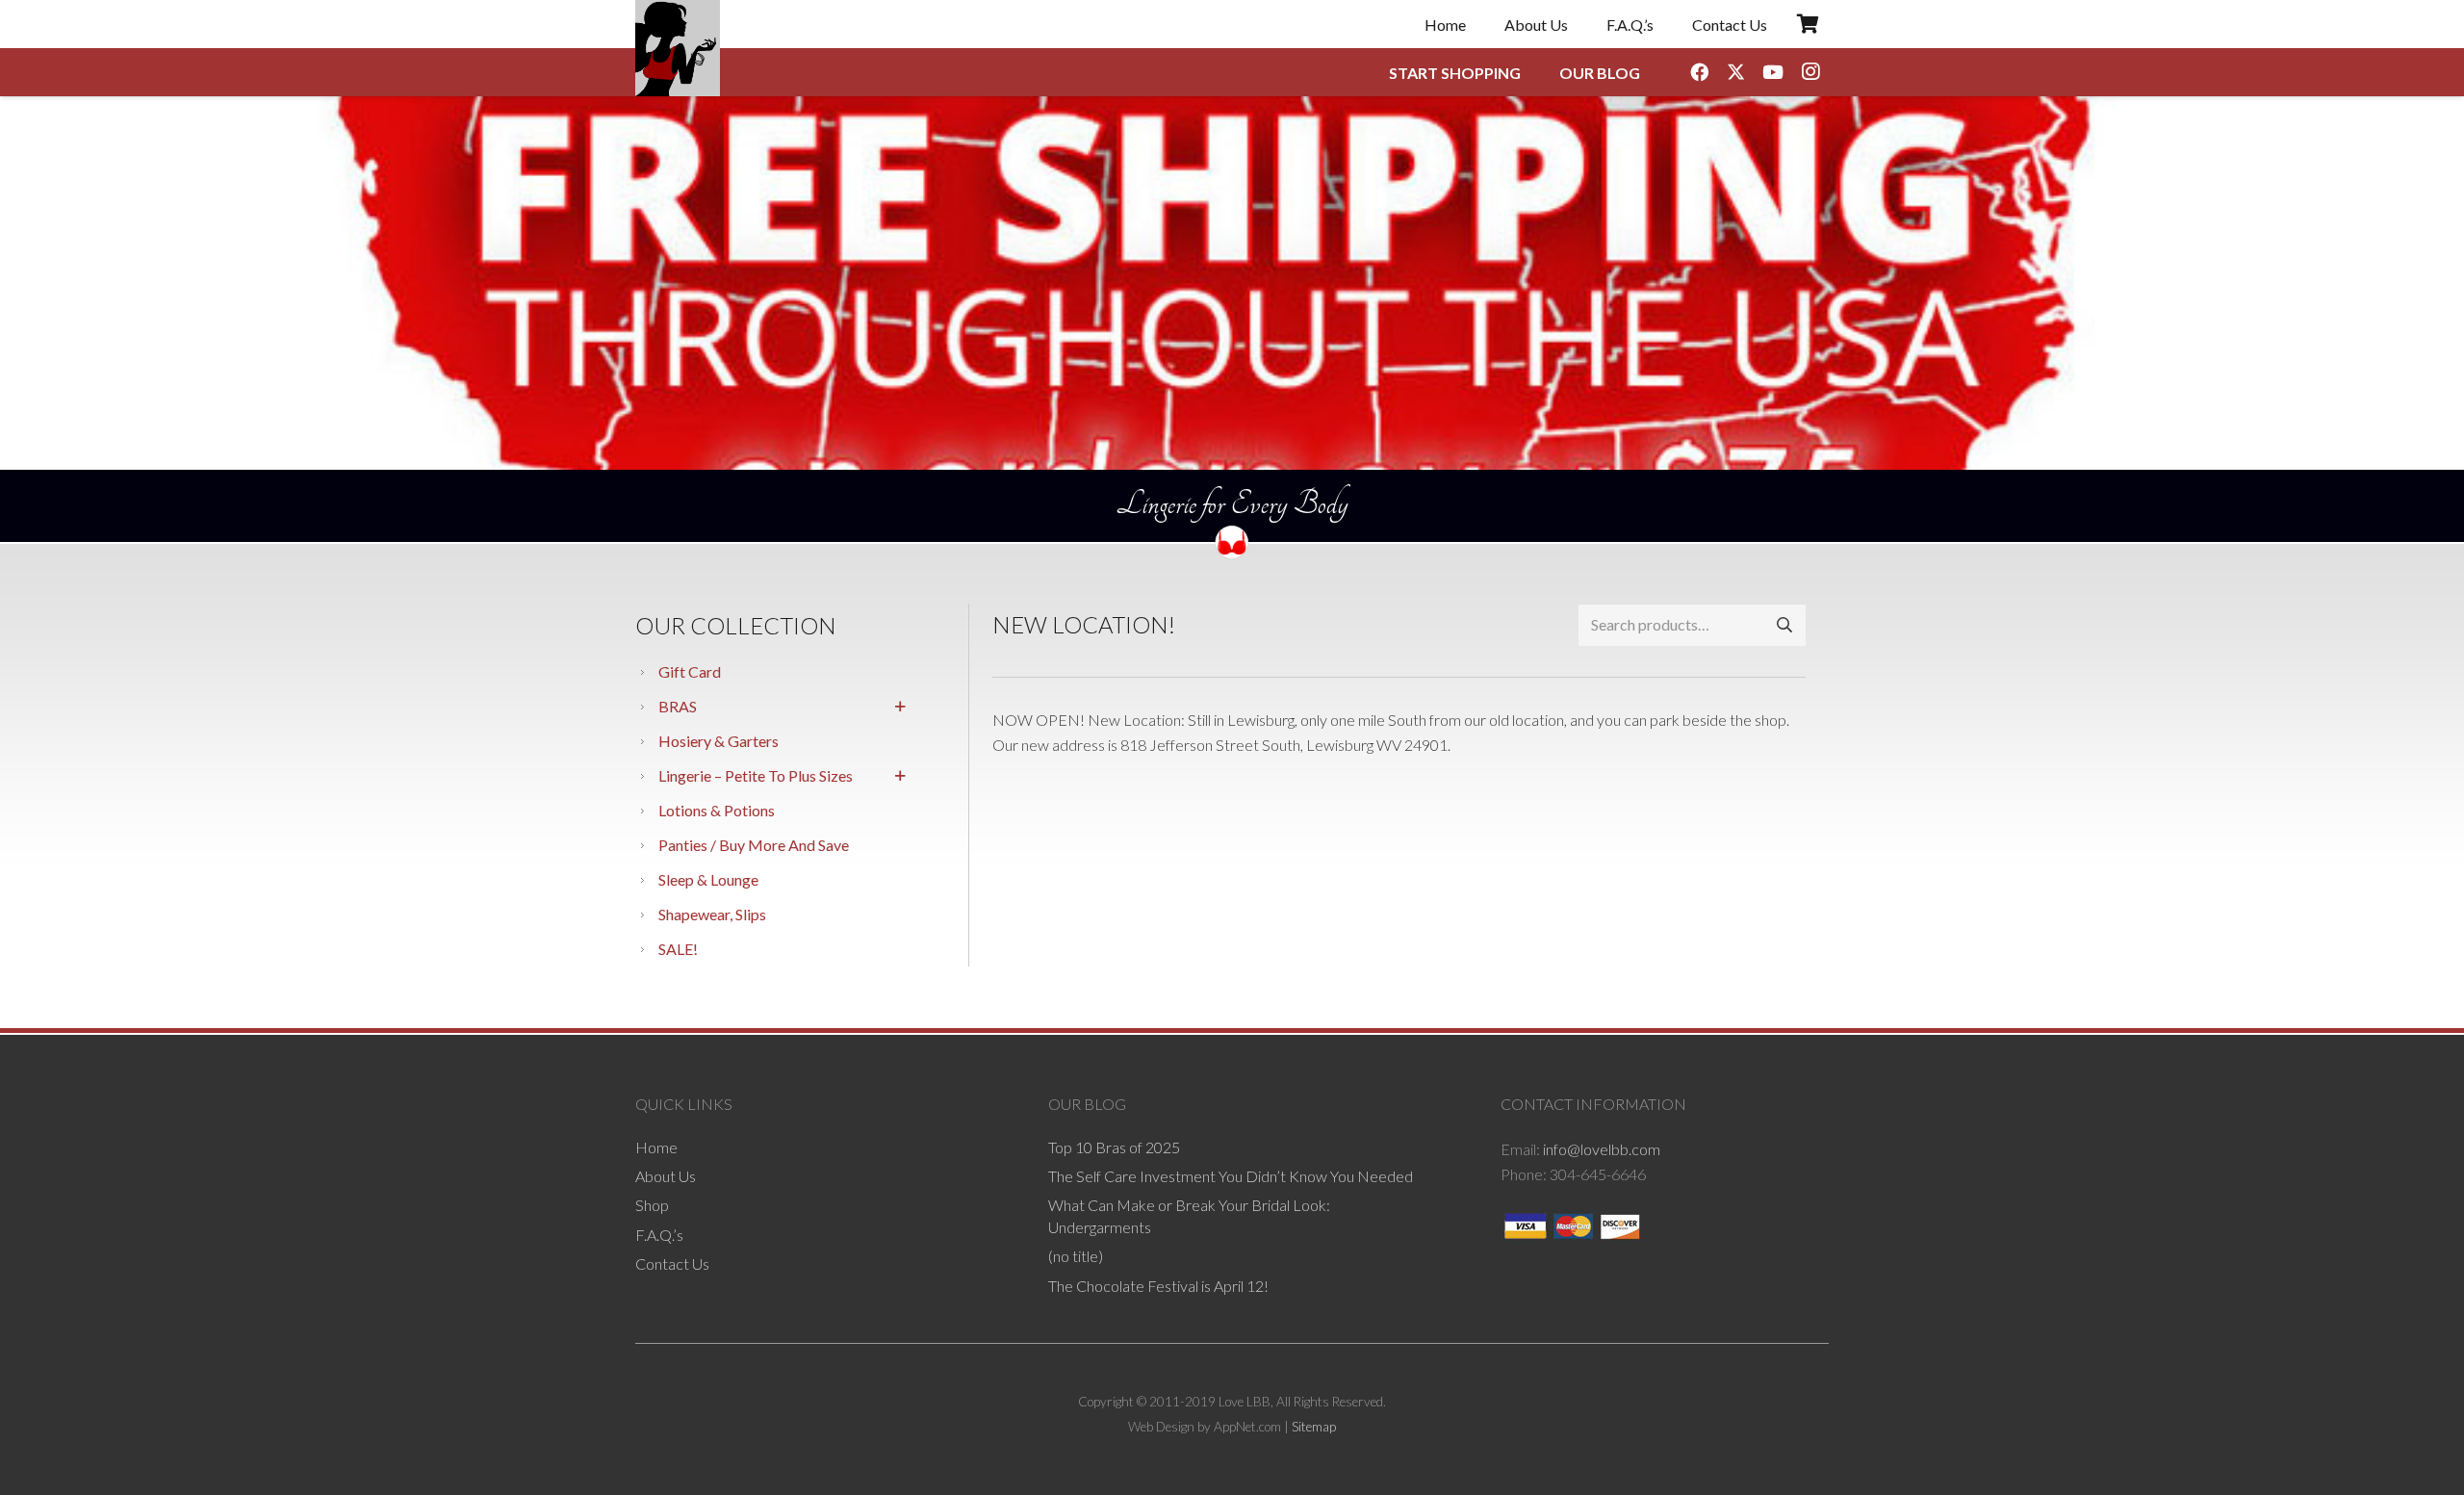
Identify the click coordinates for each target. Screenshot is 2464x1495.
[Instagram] (1810, 72)
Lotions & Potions (717, 810)
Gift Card (690, 671)
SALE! (678, 949)
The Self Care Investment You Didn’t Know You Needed (1231, 1176)
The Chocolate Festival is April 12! (1158, 1286)
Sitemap (1314, 1427)
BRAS (678, 706)
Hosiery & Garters (719, 741)
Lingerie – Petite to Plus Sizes (756, 775)
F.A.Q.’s (659, 1235)
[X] (1736, 72)
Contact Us (672, 1263)
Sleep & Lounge (708, 879)
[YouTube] (1773, 72)
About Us (666, 1176)
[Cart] (1808, 24)
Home (656, 1147)
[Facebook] (1699, 72)
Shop (652, 1205)
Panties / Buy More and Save (754, 845)
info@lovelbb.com (1602, 1149)
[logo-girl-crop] (678, 48)
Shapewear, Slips (712, 914)
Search (1784, 624)
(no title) (1076, 1256)
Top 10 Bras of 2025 (1114, 1147)
